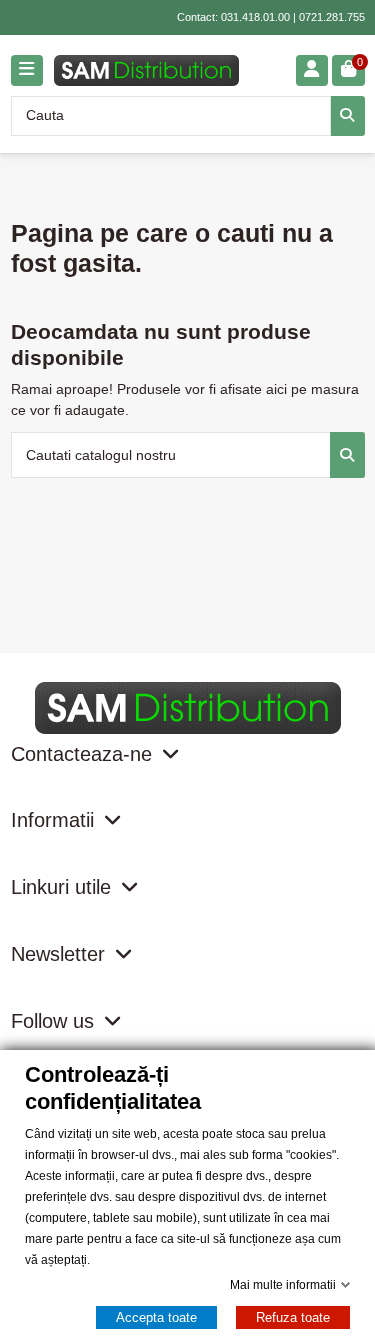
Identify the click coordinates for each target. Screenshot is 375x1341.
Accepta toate (156, 1317)
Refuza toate (293, 1317)
